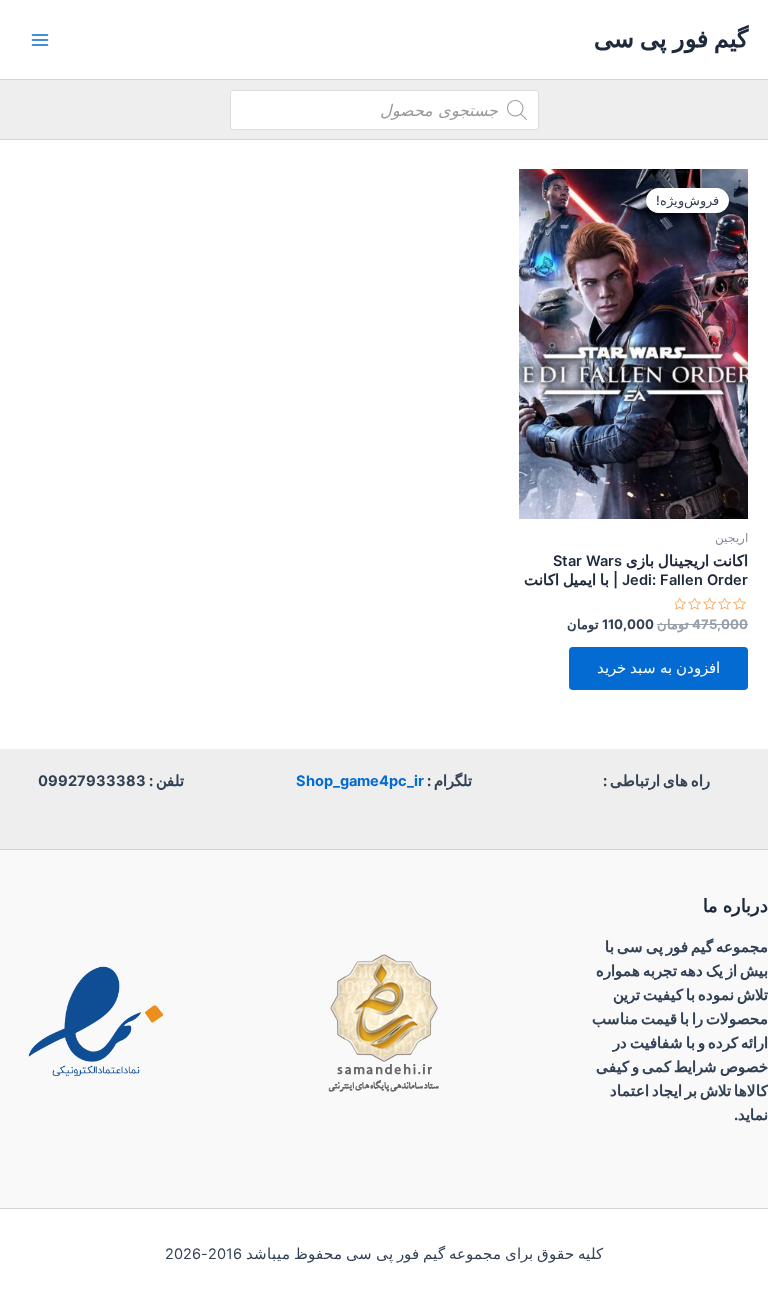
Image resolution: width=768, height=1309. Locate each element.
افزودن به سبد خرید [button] (658, 668)
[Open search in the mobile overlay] (384, 110)
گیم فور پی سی (671, 38)
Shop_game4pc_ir (360, 781)
